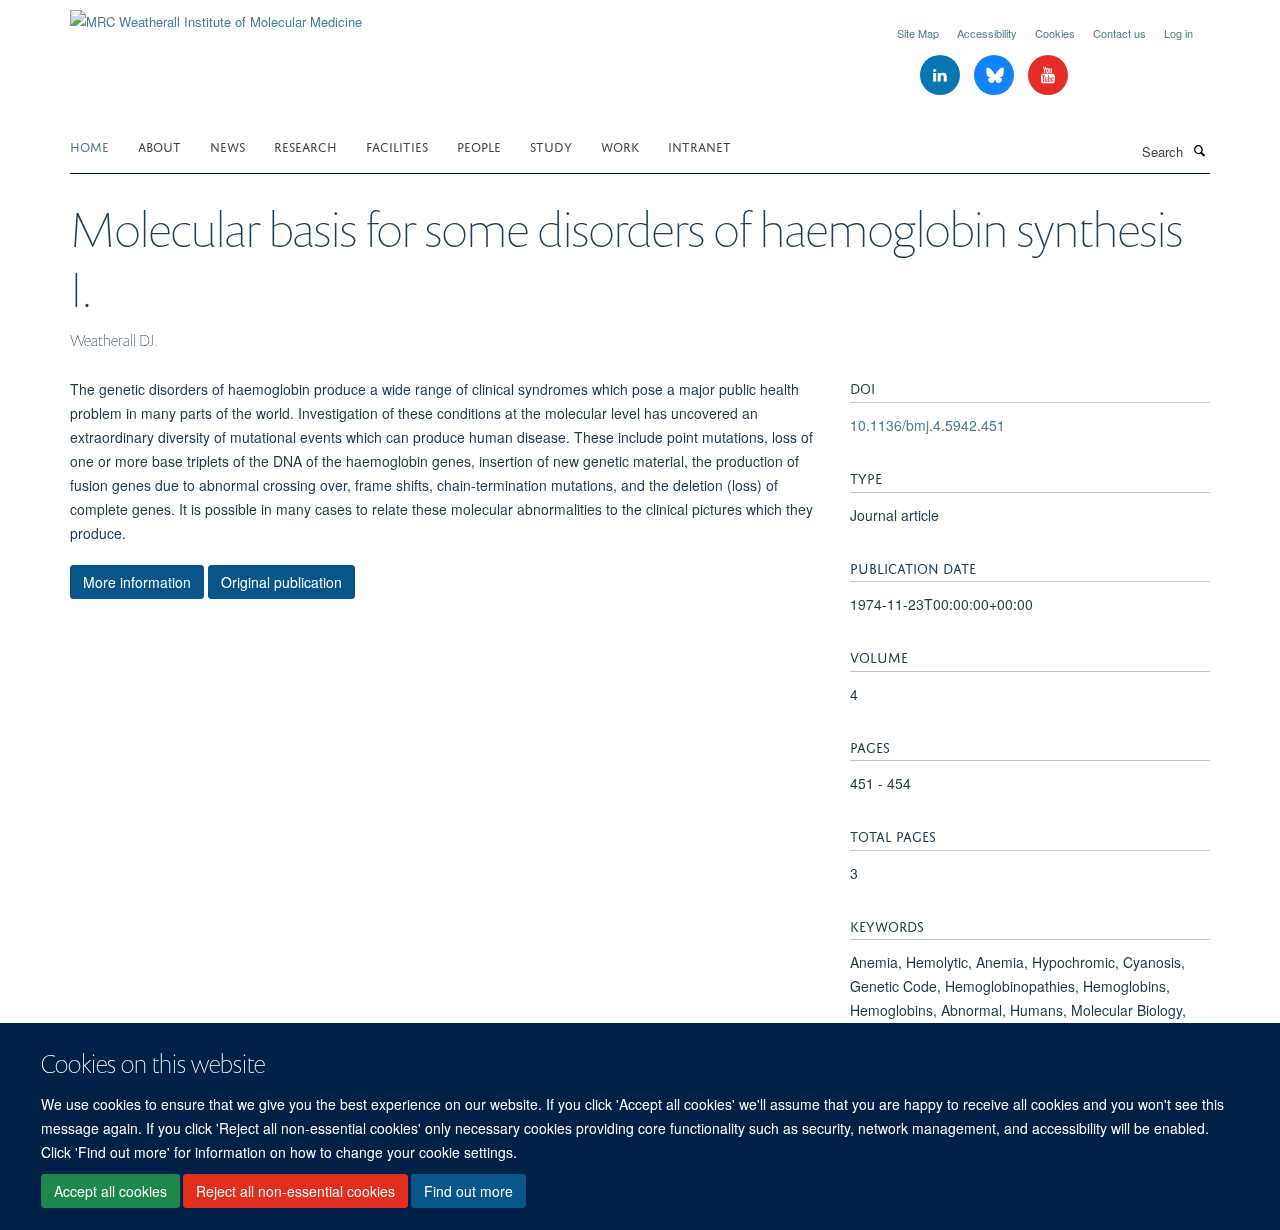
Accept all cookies (110, 1191)
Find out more (468, 1191)
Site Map (918, 33)
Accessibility (987, 33)
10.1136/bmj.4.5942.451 (927, 425)
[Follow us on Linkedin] (942, 75)
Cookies (1055, 33)
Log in (1178, 33)
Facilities (397, 145)
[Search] (1199, 150)
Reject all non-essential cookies (295, 1191)
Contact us (1119, 33)
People (479, 145)
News (227, 145)
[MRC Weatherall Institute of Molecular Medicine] (216, 14)
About (159, 145)
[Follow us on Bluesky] (996, 75)
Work (620, 145)
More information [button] (137, 582)
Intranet (699, 145)
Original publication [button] (281, 582)
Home (89, 145)
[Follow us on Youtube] (1048, 75)
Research (305, 145)
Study (551, 145)
